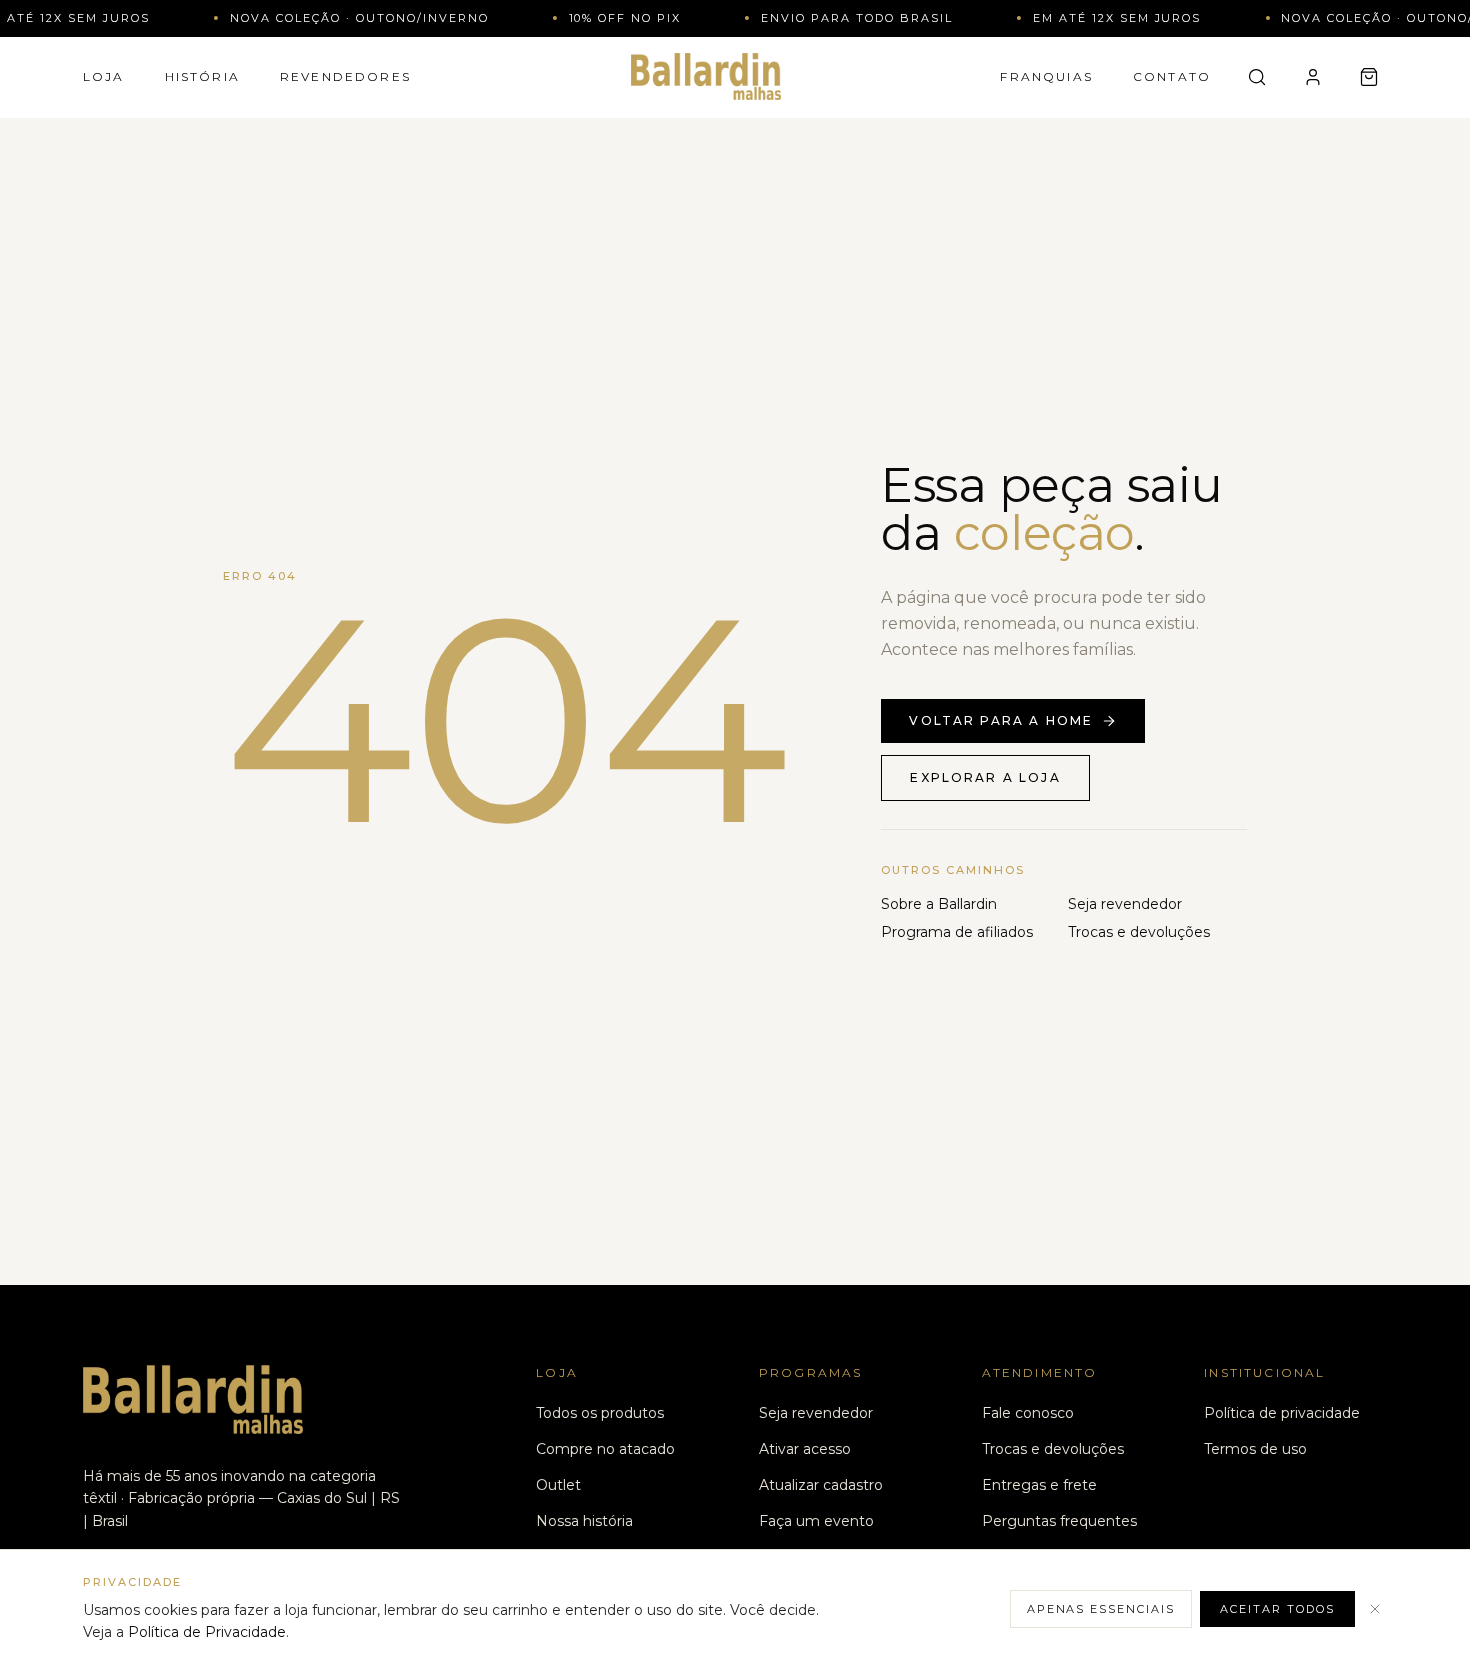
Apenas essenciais (1101, 1609)
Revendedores (345, 76)
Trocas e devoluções (1139, 932)
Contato (1172, 76)
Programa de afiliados (957, 932)
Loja (104, 76)
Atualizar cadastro (821, 1485)
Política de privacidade (1282, 1413)
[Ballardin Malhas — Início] (706, 76)
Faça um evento (816, 1521)
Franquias (1046, 76)
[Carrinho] (1369, 77)
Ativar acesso (805, 1449)
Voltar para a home (1001, 720)
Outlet (558, 1485)
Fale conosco (1028, 1413)
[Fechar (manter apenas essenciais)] (1375, 1609)
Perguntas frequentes (1059, 1521)
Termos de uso (1255, 1449)
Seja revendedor (1125, 904)
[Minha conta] (1313, 77)
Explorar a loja (985, 777)
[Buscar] (1257, 77)
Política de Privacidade (207, 1632)
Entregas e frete (1039, 1485)
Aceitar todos (1277, 1609)
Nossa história (584, 1521)
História (202, 76)
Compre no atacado (605, 1449)
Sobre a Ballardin (939, 904)
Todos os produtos (600, 1413)
